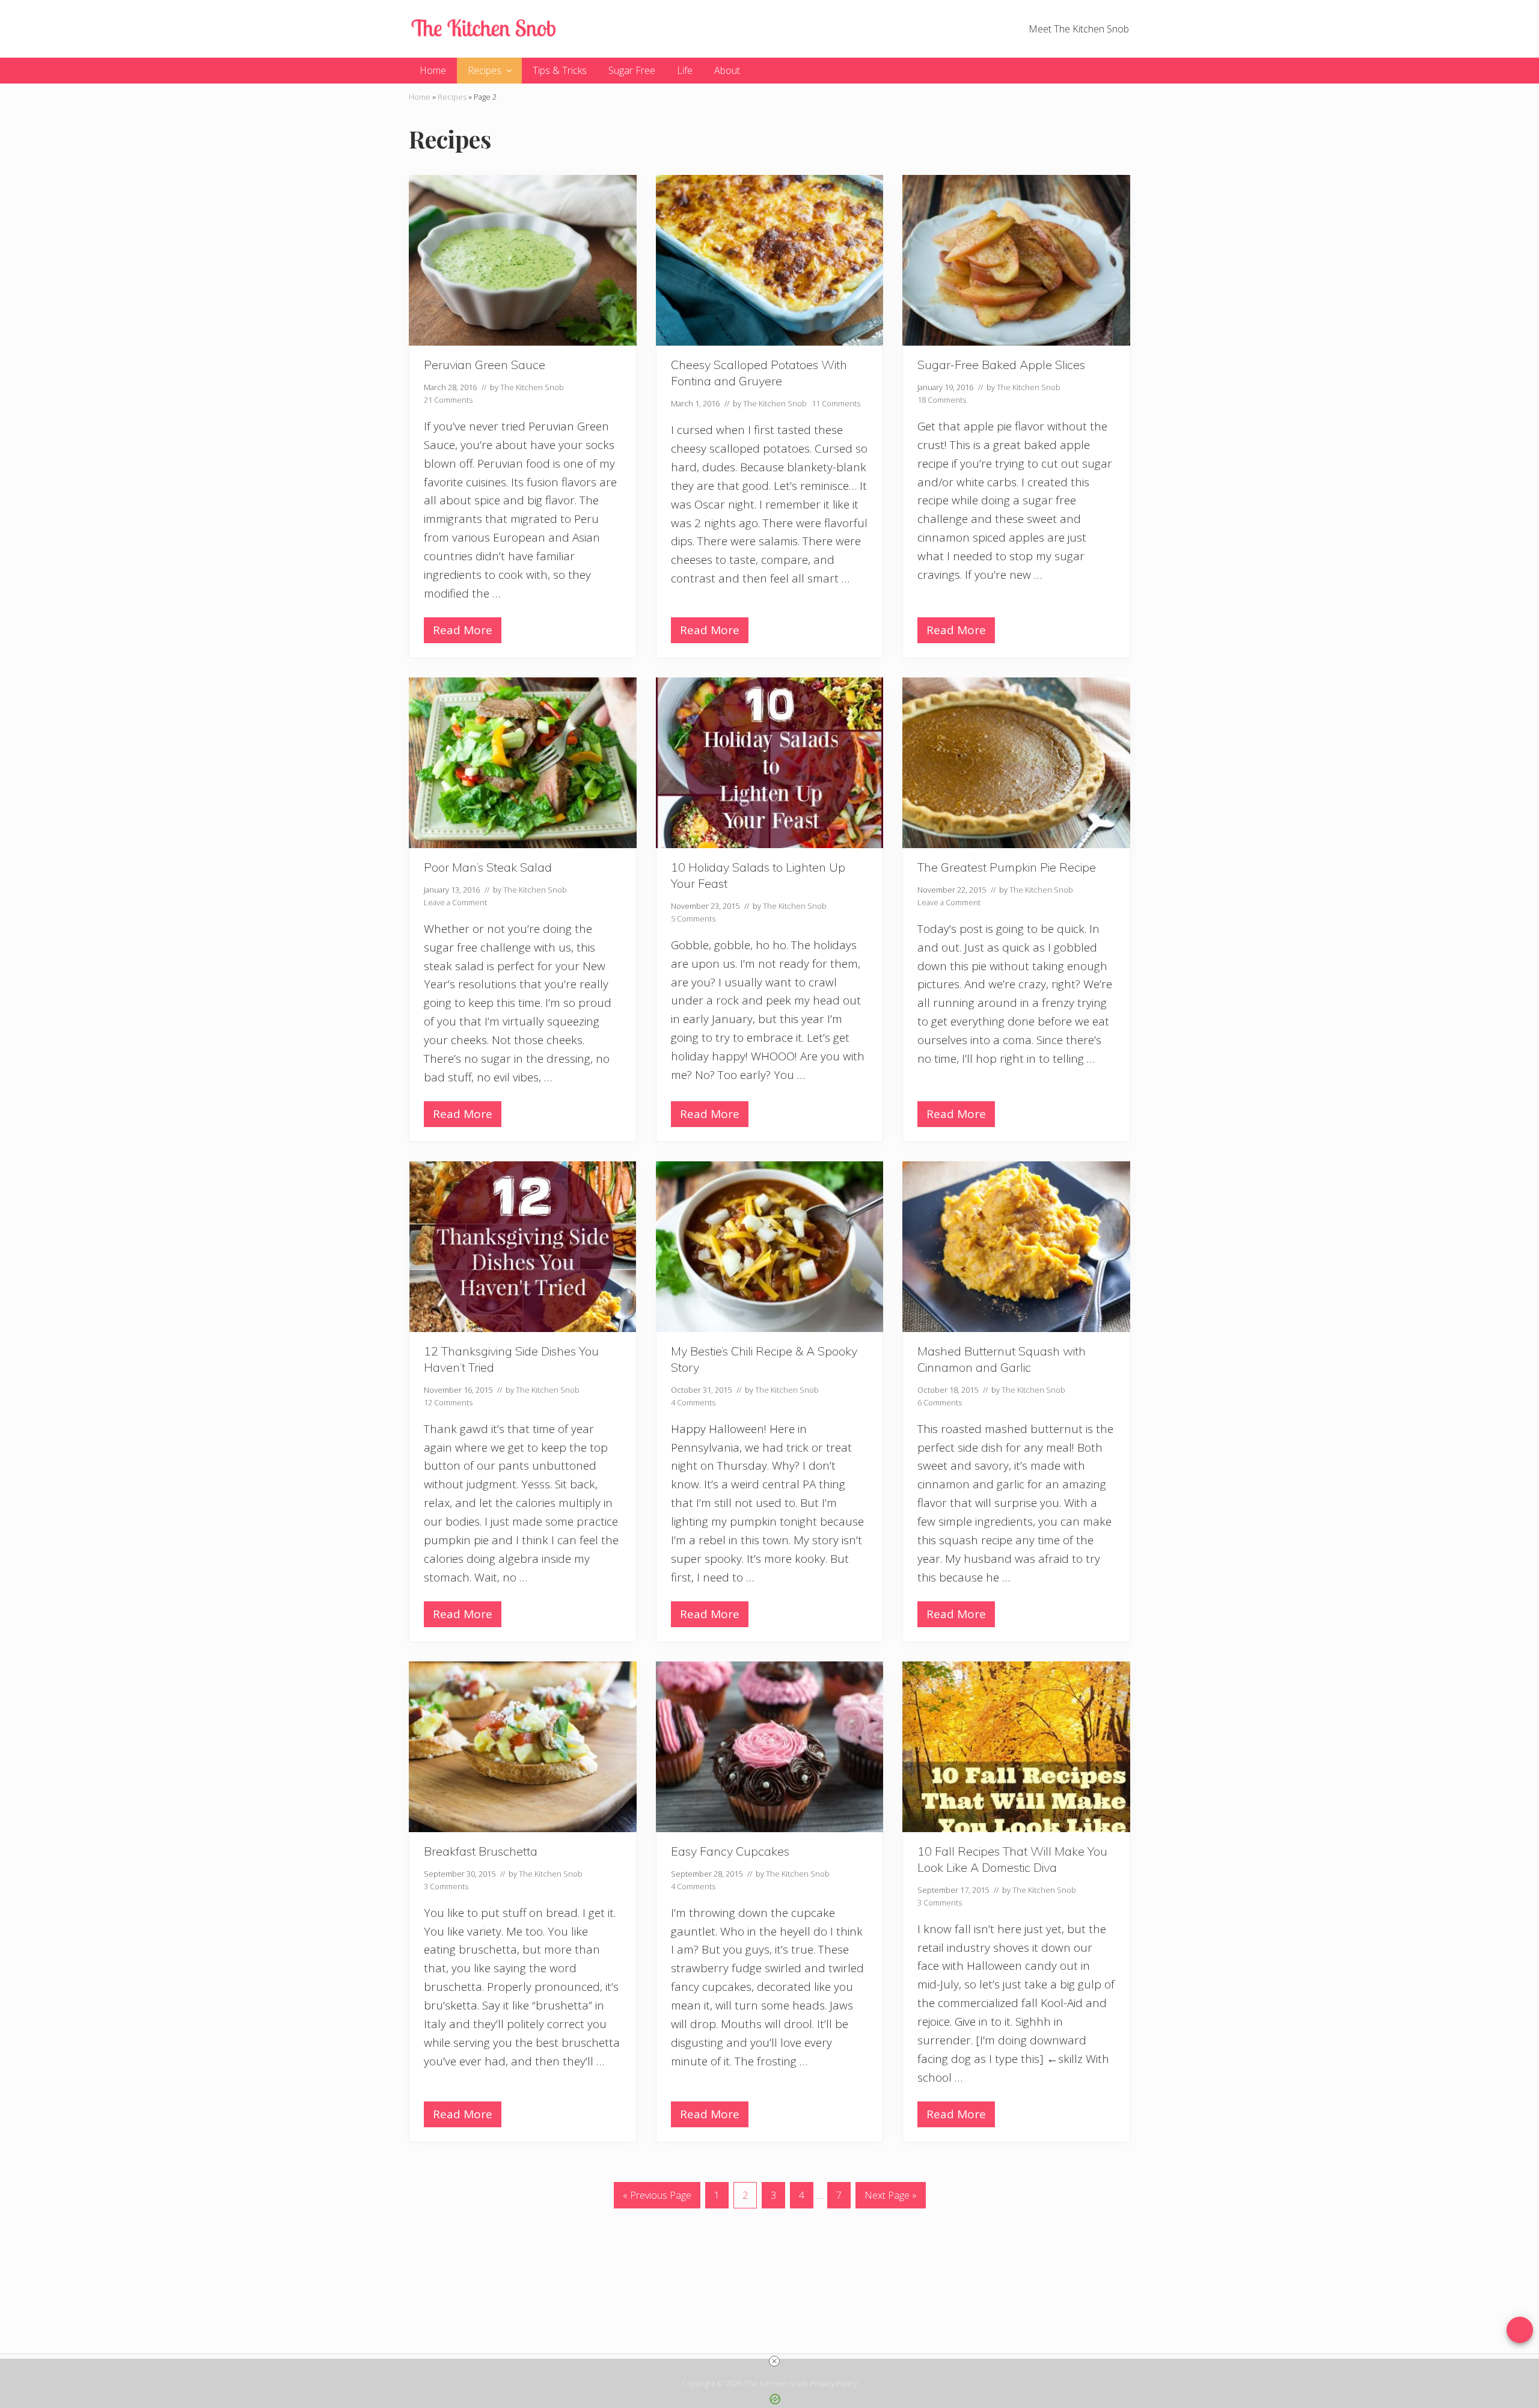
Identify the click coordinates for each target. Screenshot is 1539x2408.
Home (420, 97)
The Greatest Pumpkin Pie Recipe (1007, 867)
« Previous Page (657, 2198)
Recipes (452, 97)
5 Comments (693, 918)
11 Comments (836, 403)
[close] (774, 2361)
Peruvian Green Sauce (485, 365)
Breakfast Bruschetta (481, 1851)
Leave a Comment (455, 902)
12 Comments (448, 1402)
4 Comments (693, 1402)
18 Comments (942, 400)
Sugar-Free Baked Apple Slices (1001, 365)
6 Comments (940, 1402)
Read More (463, 633)
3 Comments (446, 1886)
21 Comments (448, 400)
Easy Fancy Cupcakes (730, 1851)
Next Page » (890, 2198)
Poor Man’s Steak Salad (488, 867)
